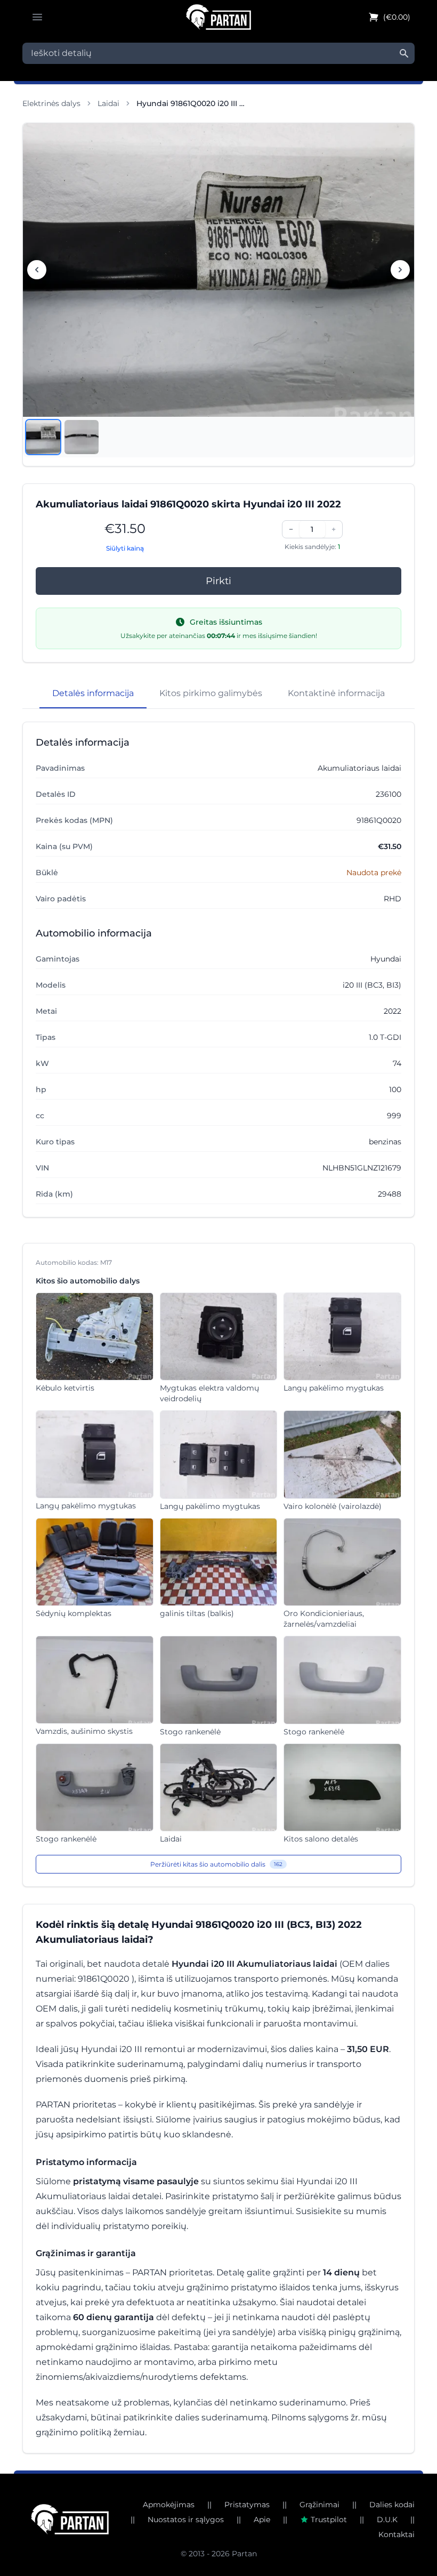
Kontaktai (396, 2534)
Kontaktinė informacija (336, 693)
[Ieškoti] (404, 53)
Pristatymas (247, 2505)
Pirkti (218, 581)
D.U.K (387, 2520)
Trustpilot (329, 2520)
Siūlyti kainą (125, 548)
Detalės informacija (93, 693)
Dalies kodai (392, 2505)
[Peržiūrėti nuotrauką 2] (82, 437)
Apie (262, 2520)
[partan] (70, 2519)
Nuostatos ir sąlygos (186, 2520)
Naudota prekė (374, 873)
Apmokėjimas (169, 2505)
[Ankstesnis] (37, 270)
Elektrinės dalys (51, 103)
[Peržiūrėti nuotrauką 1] (43, 437)
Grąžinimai (319, 2505)
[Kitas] (400, 270)
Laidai (108, 103)
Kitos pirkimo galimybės (211, 693)
